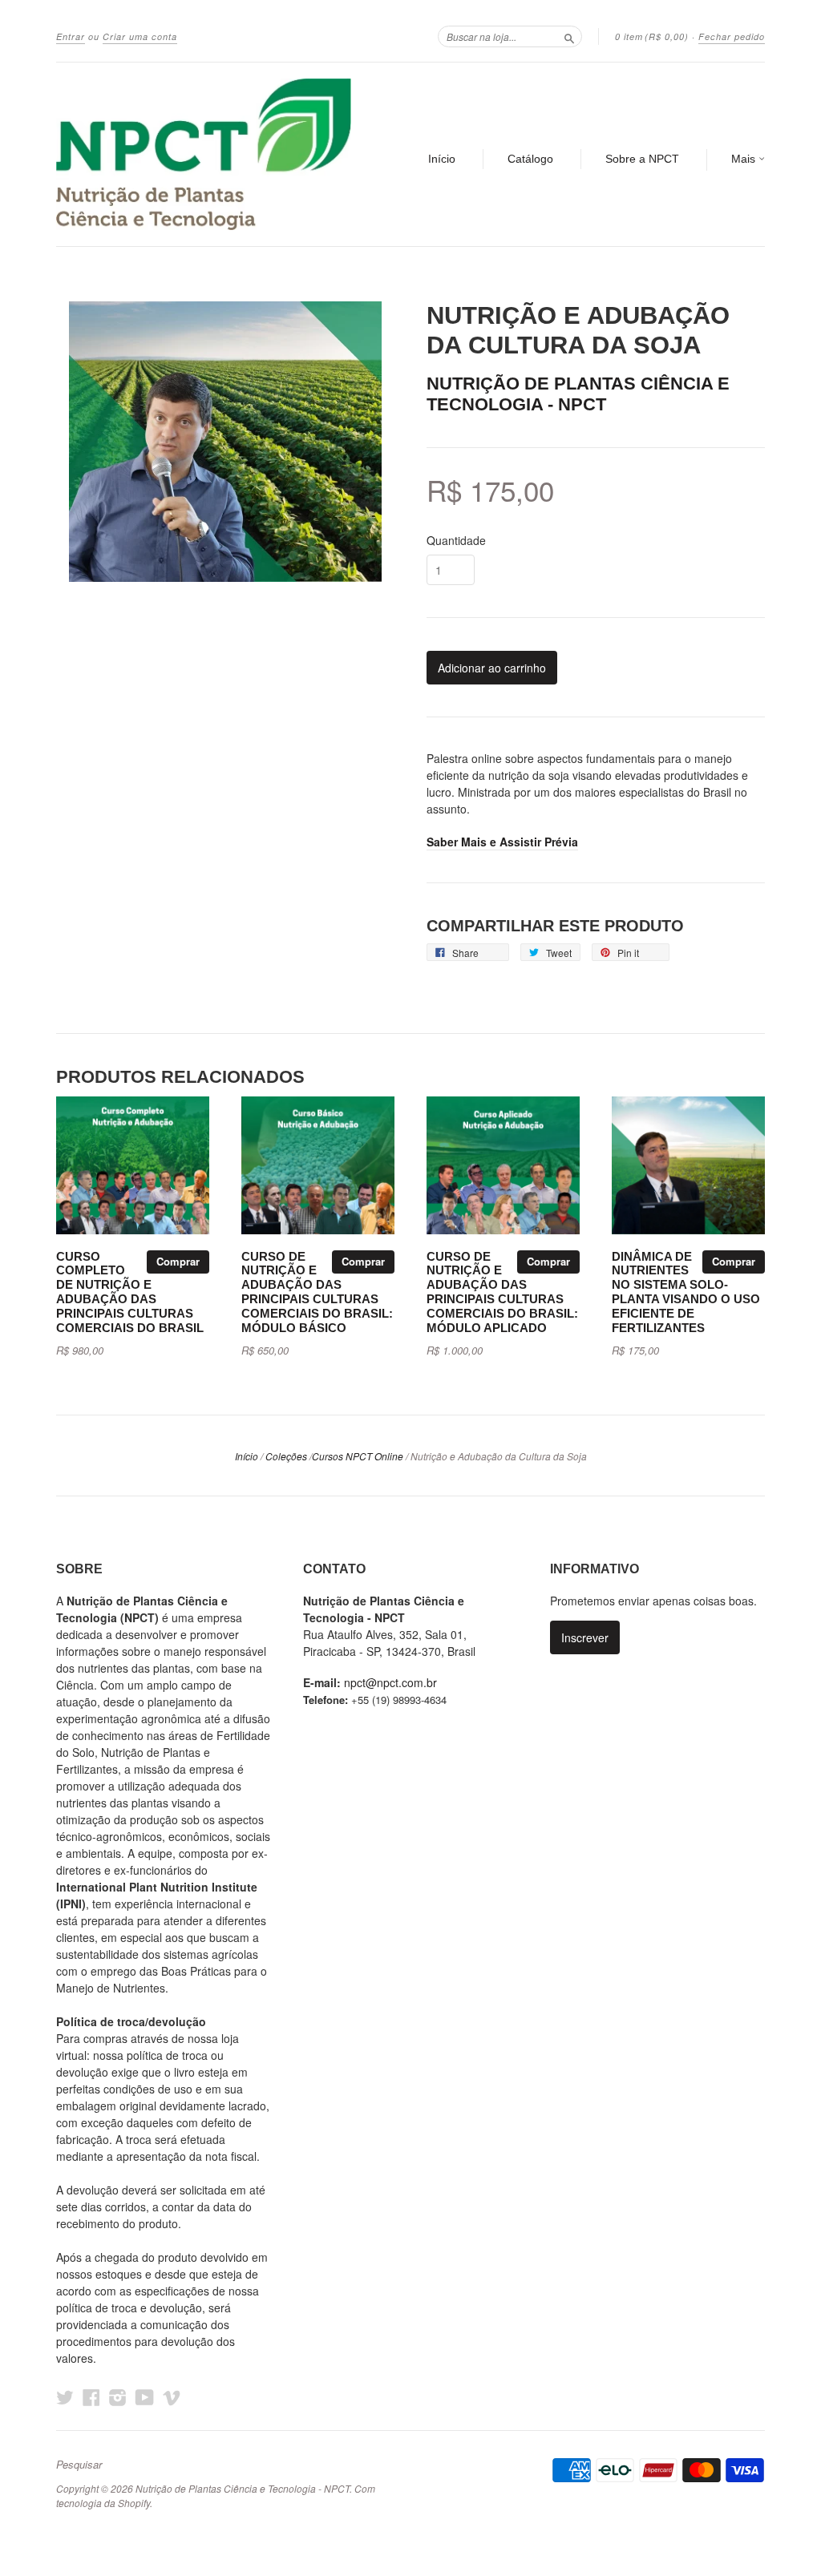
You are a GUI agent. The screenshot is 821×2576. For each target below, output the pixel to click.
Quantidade (456, 540)
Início (442, 159)
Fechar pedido (732, 36)
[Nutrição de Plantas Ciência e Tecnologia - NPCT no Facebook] (91, 2397)
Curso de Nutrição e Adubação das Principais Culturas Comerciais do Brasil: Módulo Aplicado (502, 1292)
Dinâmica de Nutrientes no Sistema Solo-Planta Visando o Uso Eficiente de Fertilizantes (686, 1292)
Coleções (286, 1456)
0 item (652, 36)
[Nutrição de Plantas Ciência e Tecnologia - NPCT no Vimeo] (172, 2397)
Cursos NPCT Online (358, 1456)
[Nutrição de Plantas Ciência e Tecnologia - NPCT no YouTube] (145, 2397)
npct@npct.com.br (390, 1682)
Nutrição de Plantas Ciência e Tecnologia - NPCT (578, 394)
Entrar (71, 36)
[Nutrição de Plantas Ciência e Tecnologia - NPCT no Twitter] (65, 2397)
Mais (745, 159)
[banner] (204, 154)
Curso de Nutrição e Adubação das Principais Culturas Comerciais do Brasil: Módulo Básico (317, 1292)
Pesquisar (79, 2465)
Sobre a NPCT (642, 159)
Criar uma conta (140, 36)
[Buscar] (569, 36)
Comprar (178, 1261)
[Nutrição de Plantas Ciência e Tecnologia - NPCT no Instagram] (118, 2397)
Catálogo (530, 159)
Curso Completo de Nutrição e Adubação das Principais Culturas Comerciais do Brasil (130, 1292)
